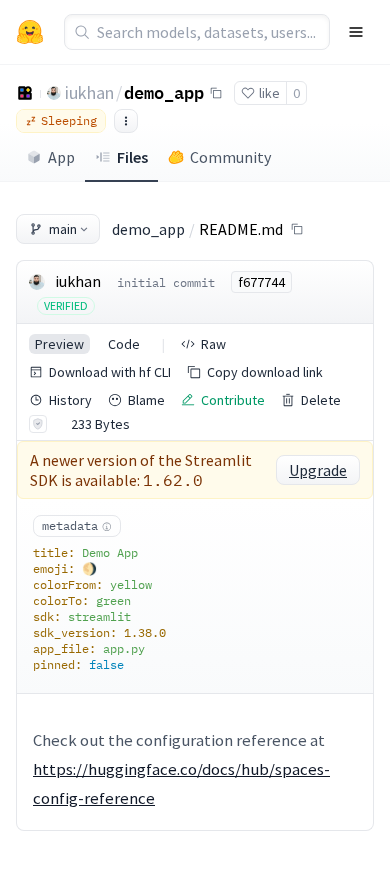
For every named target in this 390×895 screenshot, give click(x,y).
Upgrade (318, 470)
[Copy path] (297, 229)
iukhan (89, 92)
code (124, 344)
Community (230, 157)
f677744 (261, 282)
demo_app (164, 92)
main (63, 229)
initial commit (166, 282)
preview (59, 344)
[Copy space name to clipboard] (216, 93)
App (61, 157)
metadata (70, 525)
